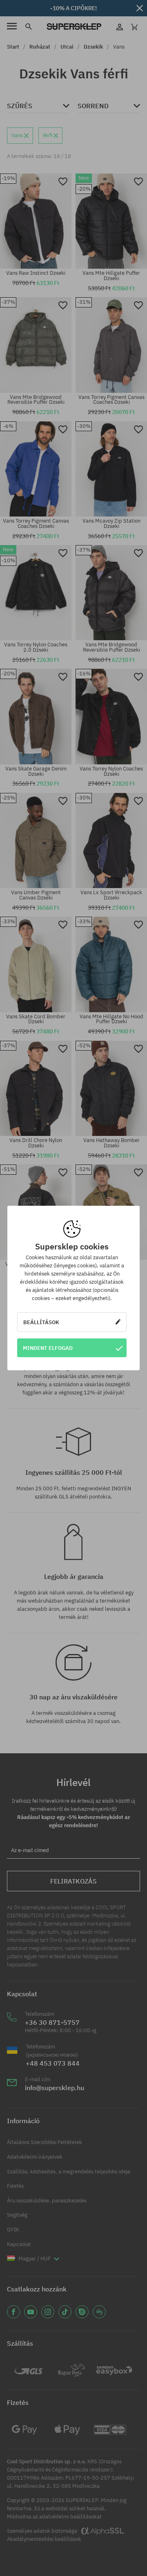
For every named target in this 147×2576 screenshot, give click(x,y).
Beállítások (41, 1322)
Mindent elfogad (48, 1348)
